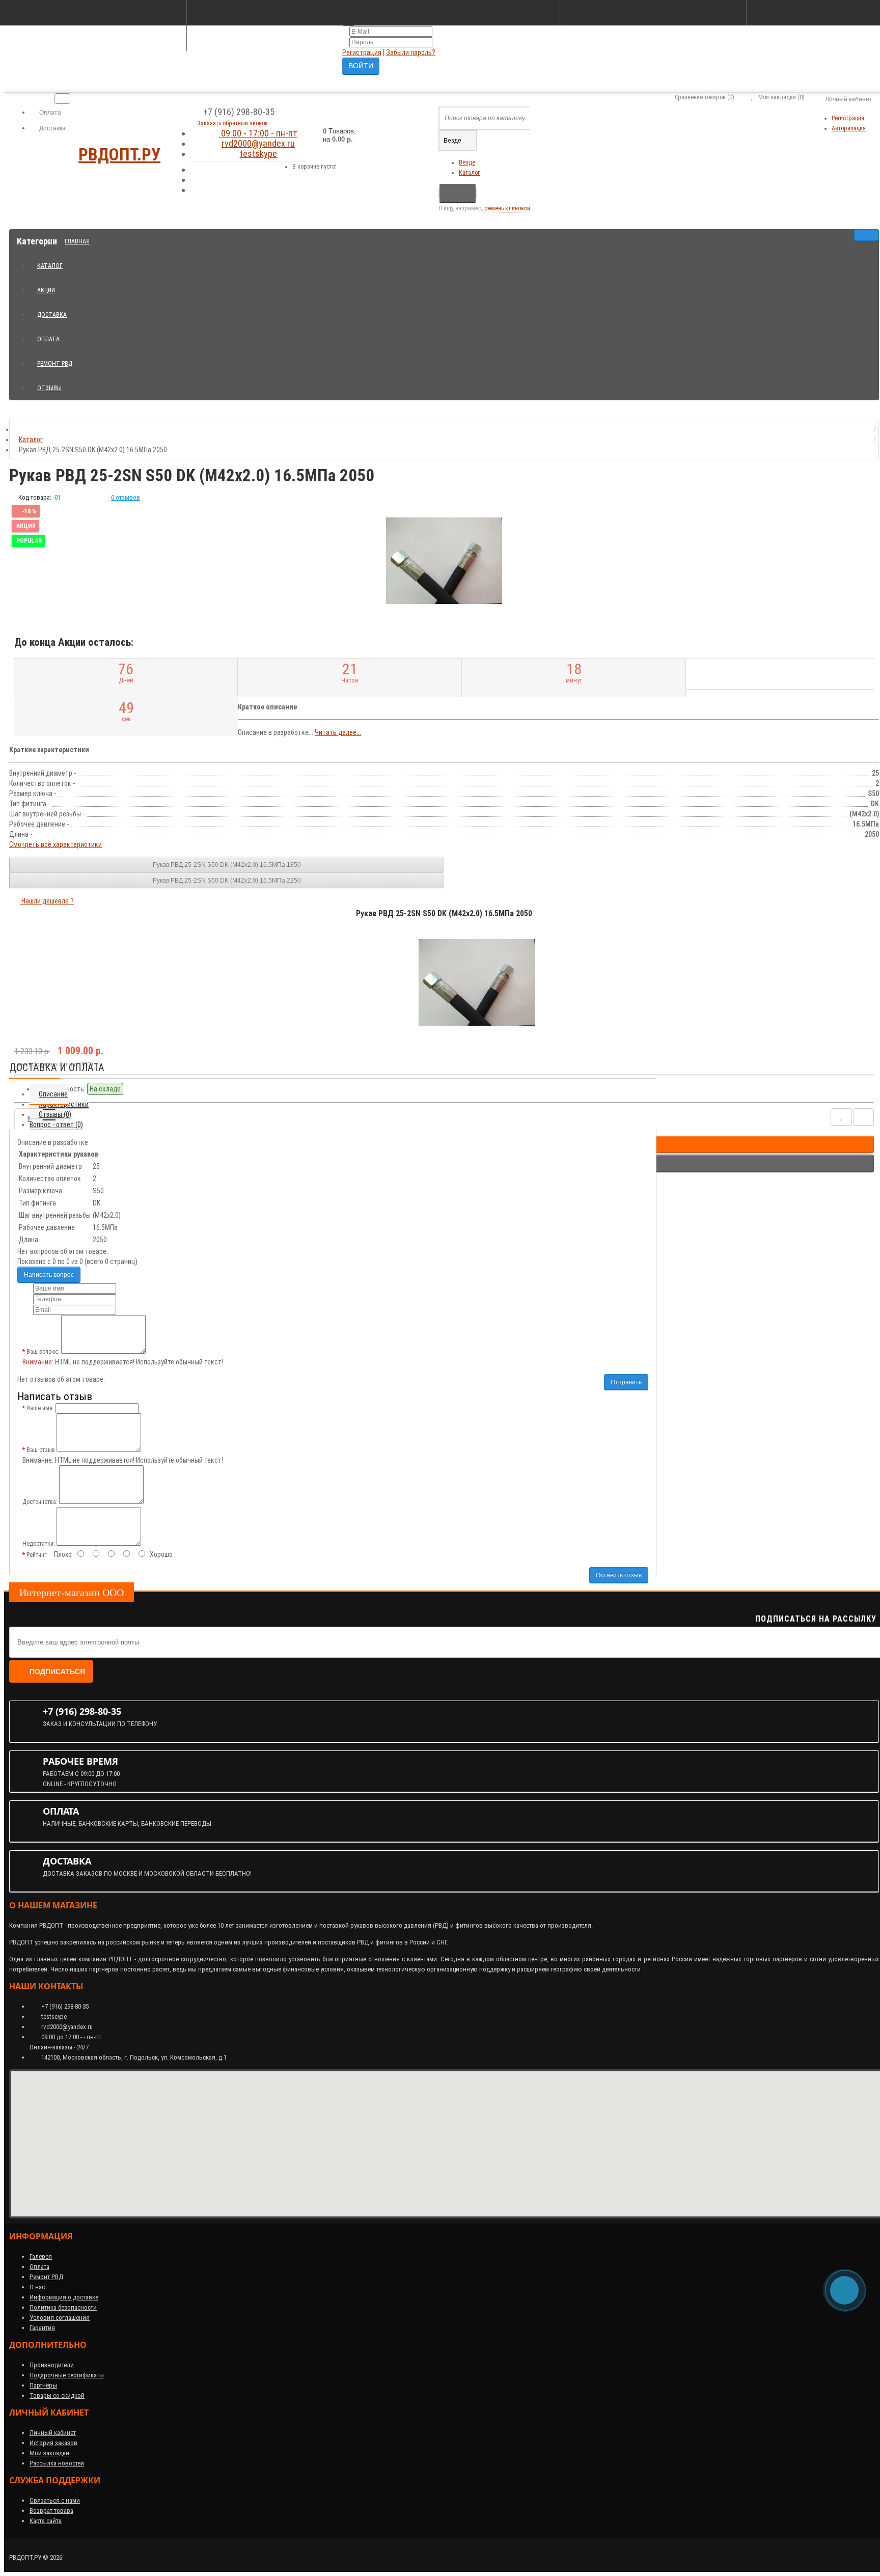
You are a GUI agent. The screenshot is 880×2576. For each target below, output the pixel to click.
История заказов (53, 2443)
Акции (50, 286)
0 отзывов (126, 497)
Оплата (49, 113)
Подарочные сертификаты (67, 2375)
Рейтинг (36, 1555)
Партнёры (43, 2385)
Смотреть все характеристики (56, 844)
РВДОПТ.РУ (119, 155)
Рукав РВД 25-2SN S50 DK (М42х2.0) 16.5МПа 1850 (227, 865)
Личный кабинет (53, 2433)
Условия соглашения (60, 2318)
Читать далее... (338, 732)
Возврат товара (51, 2511)
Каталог (469, 173)
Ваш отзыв (41, 1450)
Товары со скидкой (57, 2395)
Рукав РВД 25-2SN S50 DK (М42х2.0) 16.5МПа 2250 (227, 881)
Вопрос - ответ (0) (56, 1125)
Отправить (626, 1382)
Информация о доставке (64, 2297)
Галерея (41, 2256)
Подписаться (57, 1671)
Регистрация (362, 52)
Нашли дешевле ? (47, 901)
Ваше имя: (40, 1408)
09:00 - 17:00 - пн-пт (258, 133)
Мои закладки (49, 2453)
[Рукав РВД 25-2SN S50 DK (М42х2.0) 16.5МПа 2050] (444, 561)
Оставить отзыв (619, 1575)
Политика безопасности (63, 2307)
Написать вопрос (49, 1275)
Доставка (52, 128)
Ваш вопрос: (43, 1352)
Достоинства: (40, 1502)
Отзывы (49, 388)
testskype (258, 154)
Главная (77, 241)
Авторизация (849, 128)
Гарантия (42, 2328)
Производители (52, 2365)
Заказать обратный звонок (232, 123)
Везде (467, 162)
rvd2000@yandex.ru (258, 143)
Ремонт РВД (59, 359)
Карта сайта (46, 2521)
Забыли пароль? (411, 52)
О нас (37, 2287)
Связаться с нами (55, 2500)
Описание (53, 1094)
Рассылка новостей (57, 2463)
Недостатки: (39, 1544)
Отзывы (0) (55, 1114)
